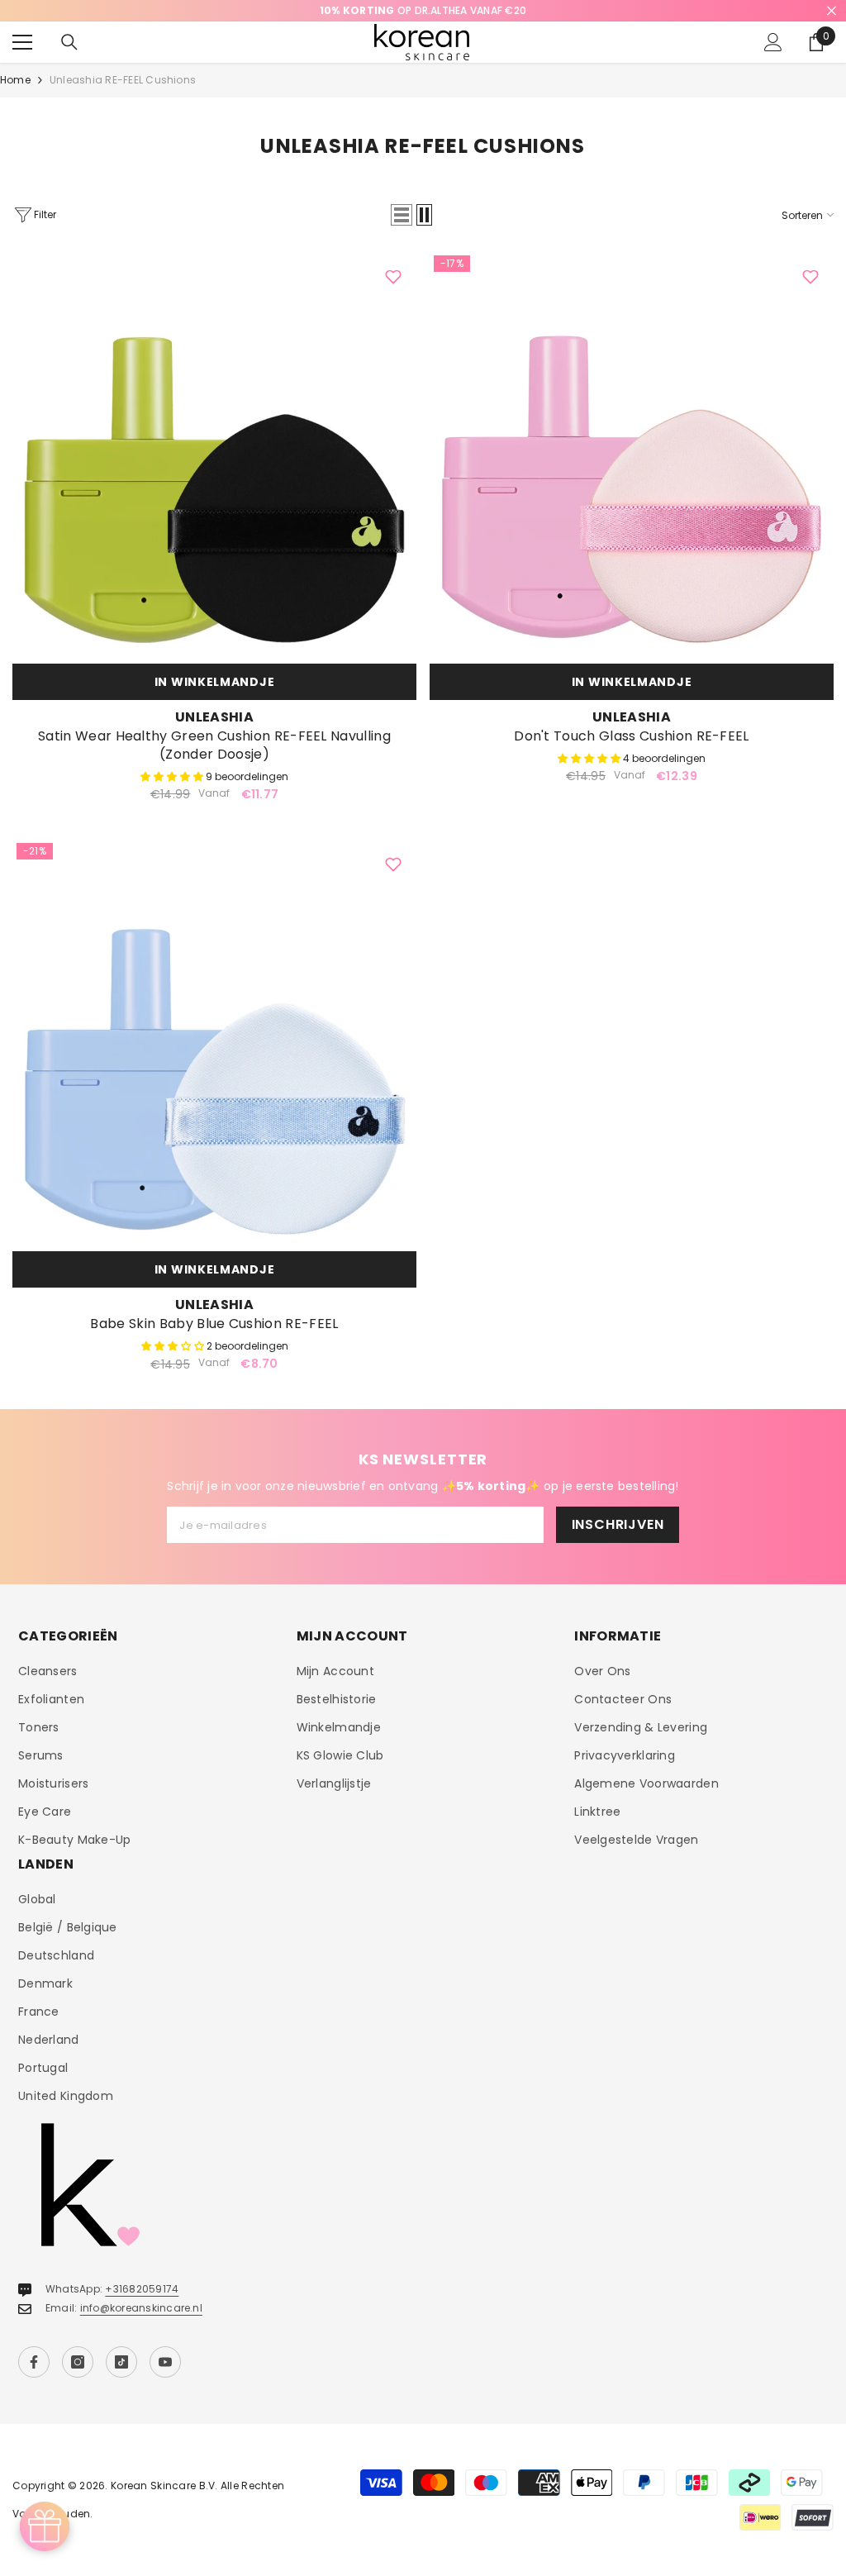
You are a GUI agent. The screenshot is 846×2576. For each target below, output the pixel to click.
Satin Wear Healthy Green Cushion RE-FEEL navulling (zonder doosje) (214, 745)
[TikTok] (121, 2362)
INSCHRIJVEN (618, 1524)
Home (15, 80)
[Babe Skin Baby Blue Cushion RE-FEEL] (214, 1041)
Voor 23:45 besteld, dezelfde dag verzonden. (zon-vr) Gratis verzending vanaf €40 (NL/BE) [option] (423, 10)
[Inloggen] (773, 42)
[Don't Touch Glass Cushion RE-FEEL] (632, 453)
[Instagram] (78, 2362)
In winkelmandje (215, 682)
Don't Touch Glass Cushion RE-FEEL (632, 736)
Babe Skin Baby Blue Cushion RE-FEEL (214, 1324)
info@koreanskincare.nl (141, 2308)
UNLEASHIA (214, 717)
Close (832, 11)
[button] (402, 215)
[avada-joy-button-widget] (45, 2526)
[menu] (22, 42)
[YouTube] (165, 2362)
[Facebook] (34, 2362)
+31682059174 (142, 2289)
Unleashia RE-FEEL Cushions (123, 80)
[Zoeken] (69, 42)
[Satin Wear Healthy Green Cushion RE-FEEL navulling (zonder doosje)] (214, 453)
